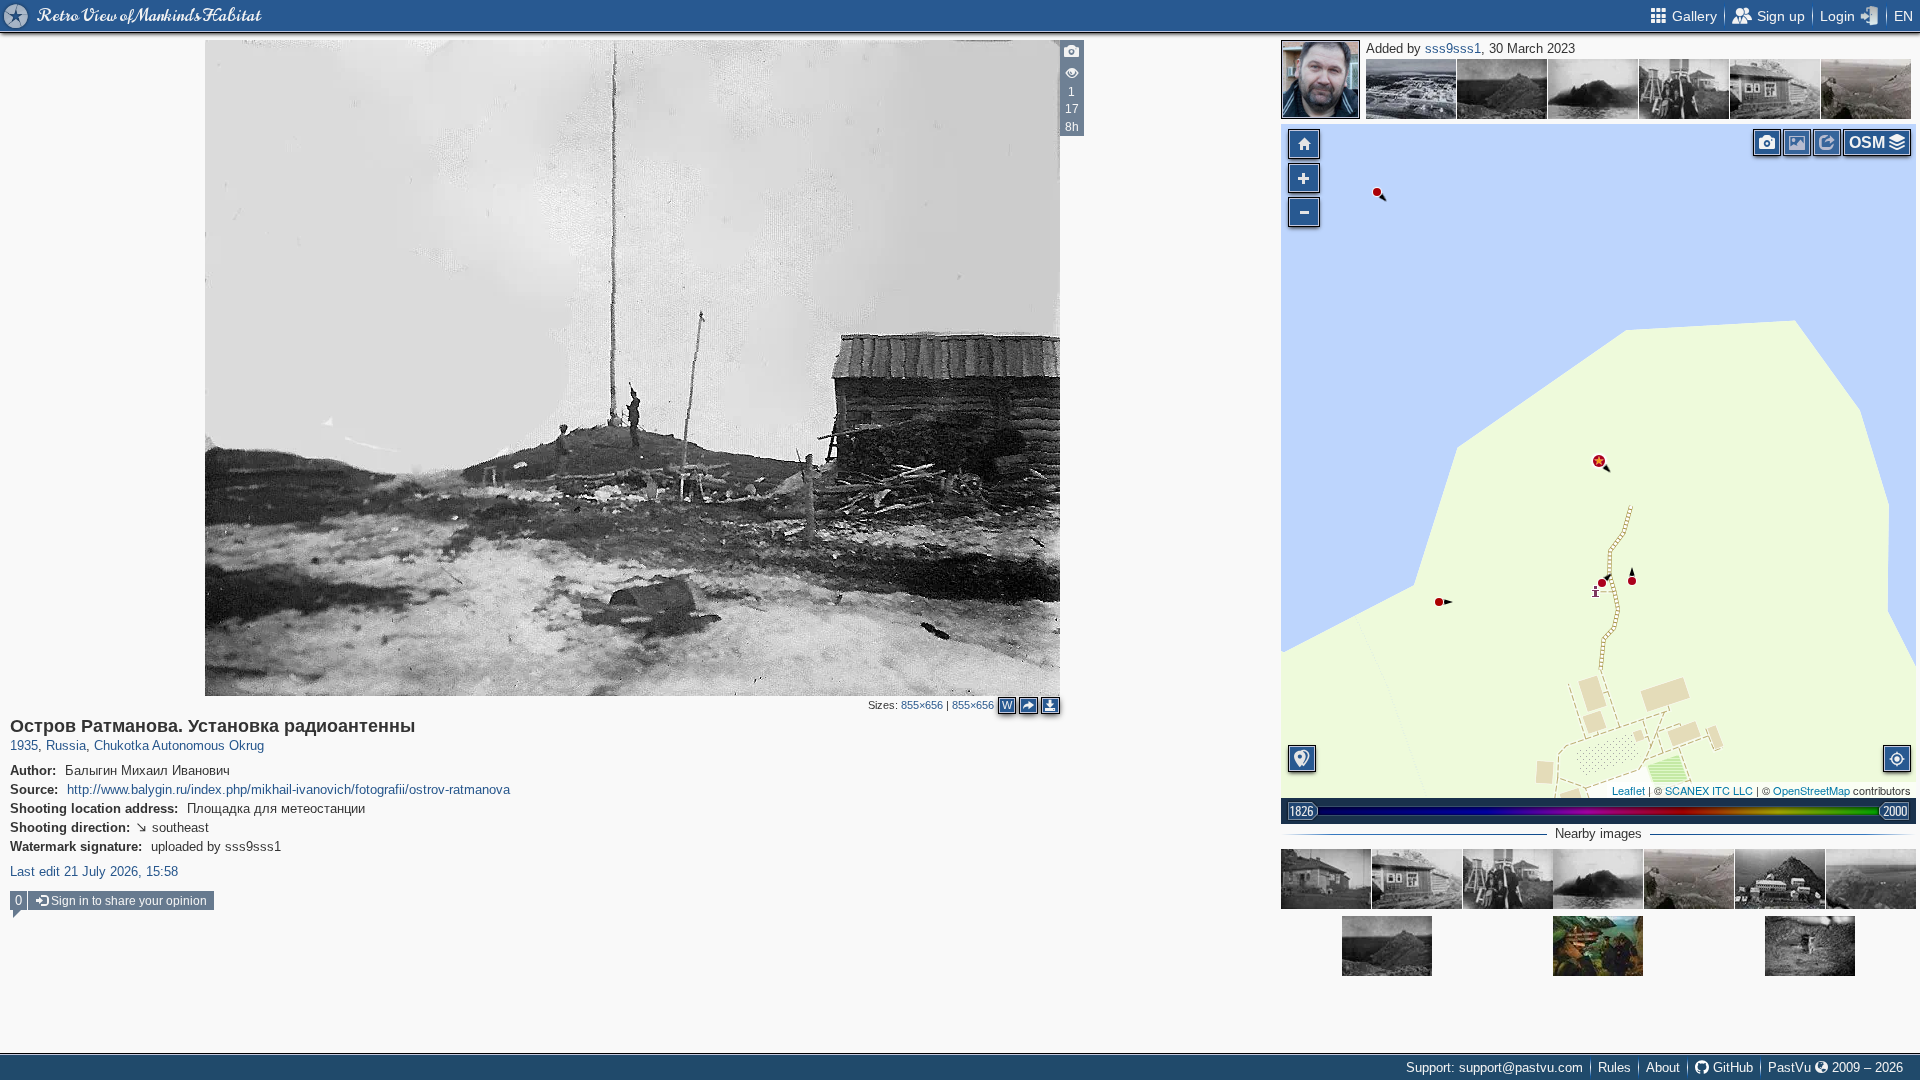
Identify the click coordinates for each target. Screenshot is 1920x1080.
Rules (1614, 1067)
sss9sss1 (1453, 48)
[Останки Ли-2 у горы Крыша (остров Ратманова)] (1810, 946)
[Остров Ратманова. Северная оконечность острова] (1593, 89)
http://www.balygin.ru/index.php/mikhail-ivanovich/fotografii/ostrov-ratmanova (288, 789)
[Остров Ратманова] (1866, 89)
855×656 (922, 705)
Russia (66, 745)
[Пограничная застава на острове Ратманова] (1780, 879)
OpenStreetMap (1811, 790)
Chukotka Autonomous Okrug (179, 745)
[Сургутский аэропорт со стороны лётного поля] (1411, 89)
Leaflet (1628, 790)
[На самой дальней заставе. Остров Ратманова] (1598, 946)
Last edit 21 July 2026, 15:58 (94, 871)
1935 (24, 745)
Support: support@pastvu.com (1494, 1067)
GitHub (1731, 1067)
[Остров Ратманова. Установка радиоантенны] (1599, 461)
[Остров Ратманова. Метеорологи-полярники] (1684, 89)
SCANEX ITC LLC (1709, 790)
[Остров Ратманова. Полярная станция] (1502, 89)
